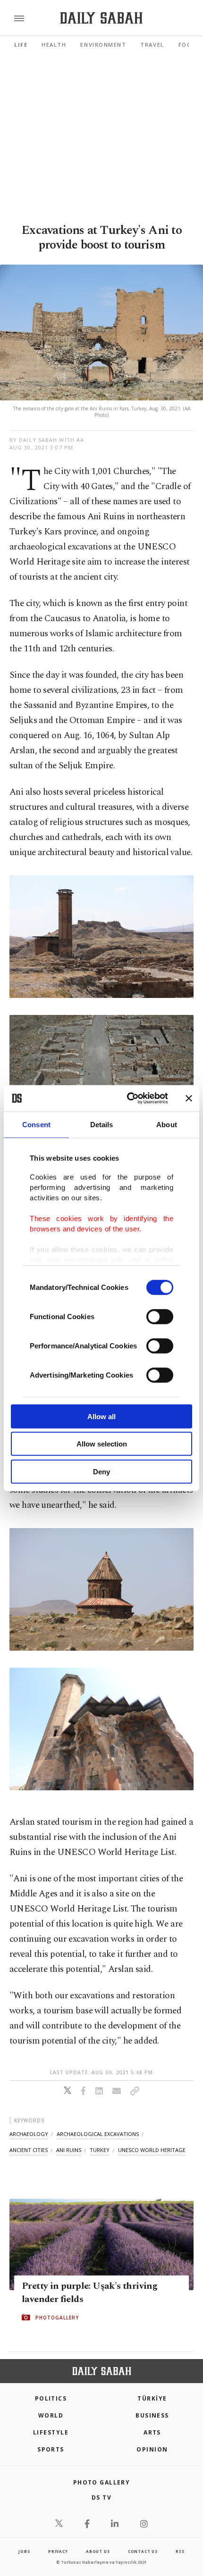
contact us (143, 2551)
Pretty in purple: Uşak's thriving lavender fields (89, 2293)
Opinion (152, 2449)
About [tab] (167, 1124)
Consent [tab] (36, 1124)
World (51, 2415)
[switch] (160, 1316)
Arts (152, 2432)
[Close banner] (189, 1098)
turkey (100, 2150)
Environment (103, 45)
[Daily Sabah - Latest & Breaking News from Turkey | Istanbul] (101, 18)
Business (152, 2415)
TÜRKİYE (152, 2398)
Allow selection (102, 1444)
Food (187, 45)
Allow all (101, 1416)
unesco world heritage (152, 2150)
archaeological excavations (98, 2134)
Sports (51, 2449)
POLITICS (51, 2398)
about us (98, 2551)
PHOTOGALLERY (57, 2318)
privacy (58, 2551)
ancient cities (29, 2150)
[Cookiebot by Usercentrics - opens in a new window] (128, 1098)
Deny (101, 1471)
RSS (180, 2551)
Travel (152, 45)
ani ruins (69, 2150)
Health (54, 45)
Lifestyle (51, 2432)
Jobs (24, 2551)
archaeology (29, 2134)
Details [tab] (102, 1124)
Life (21, 45)
